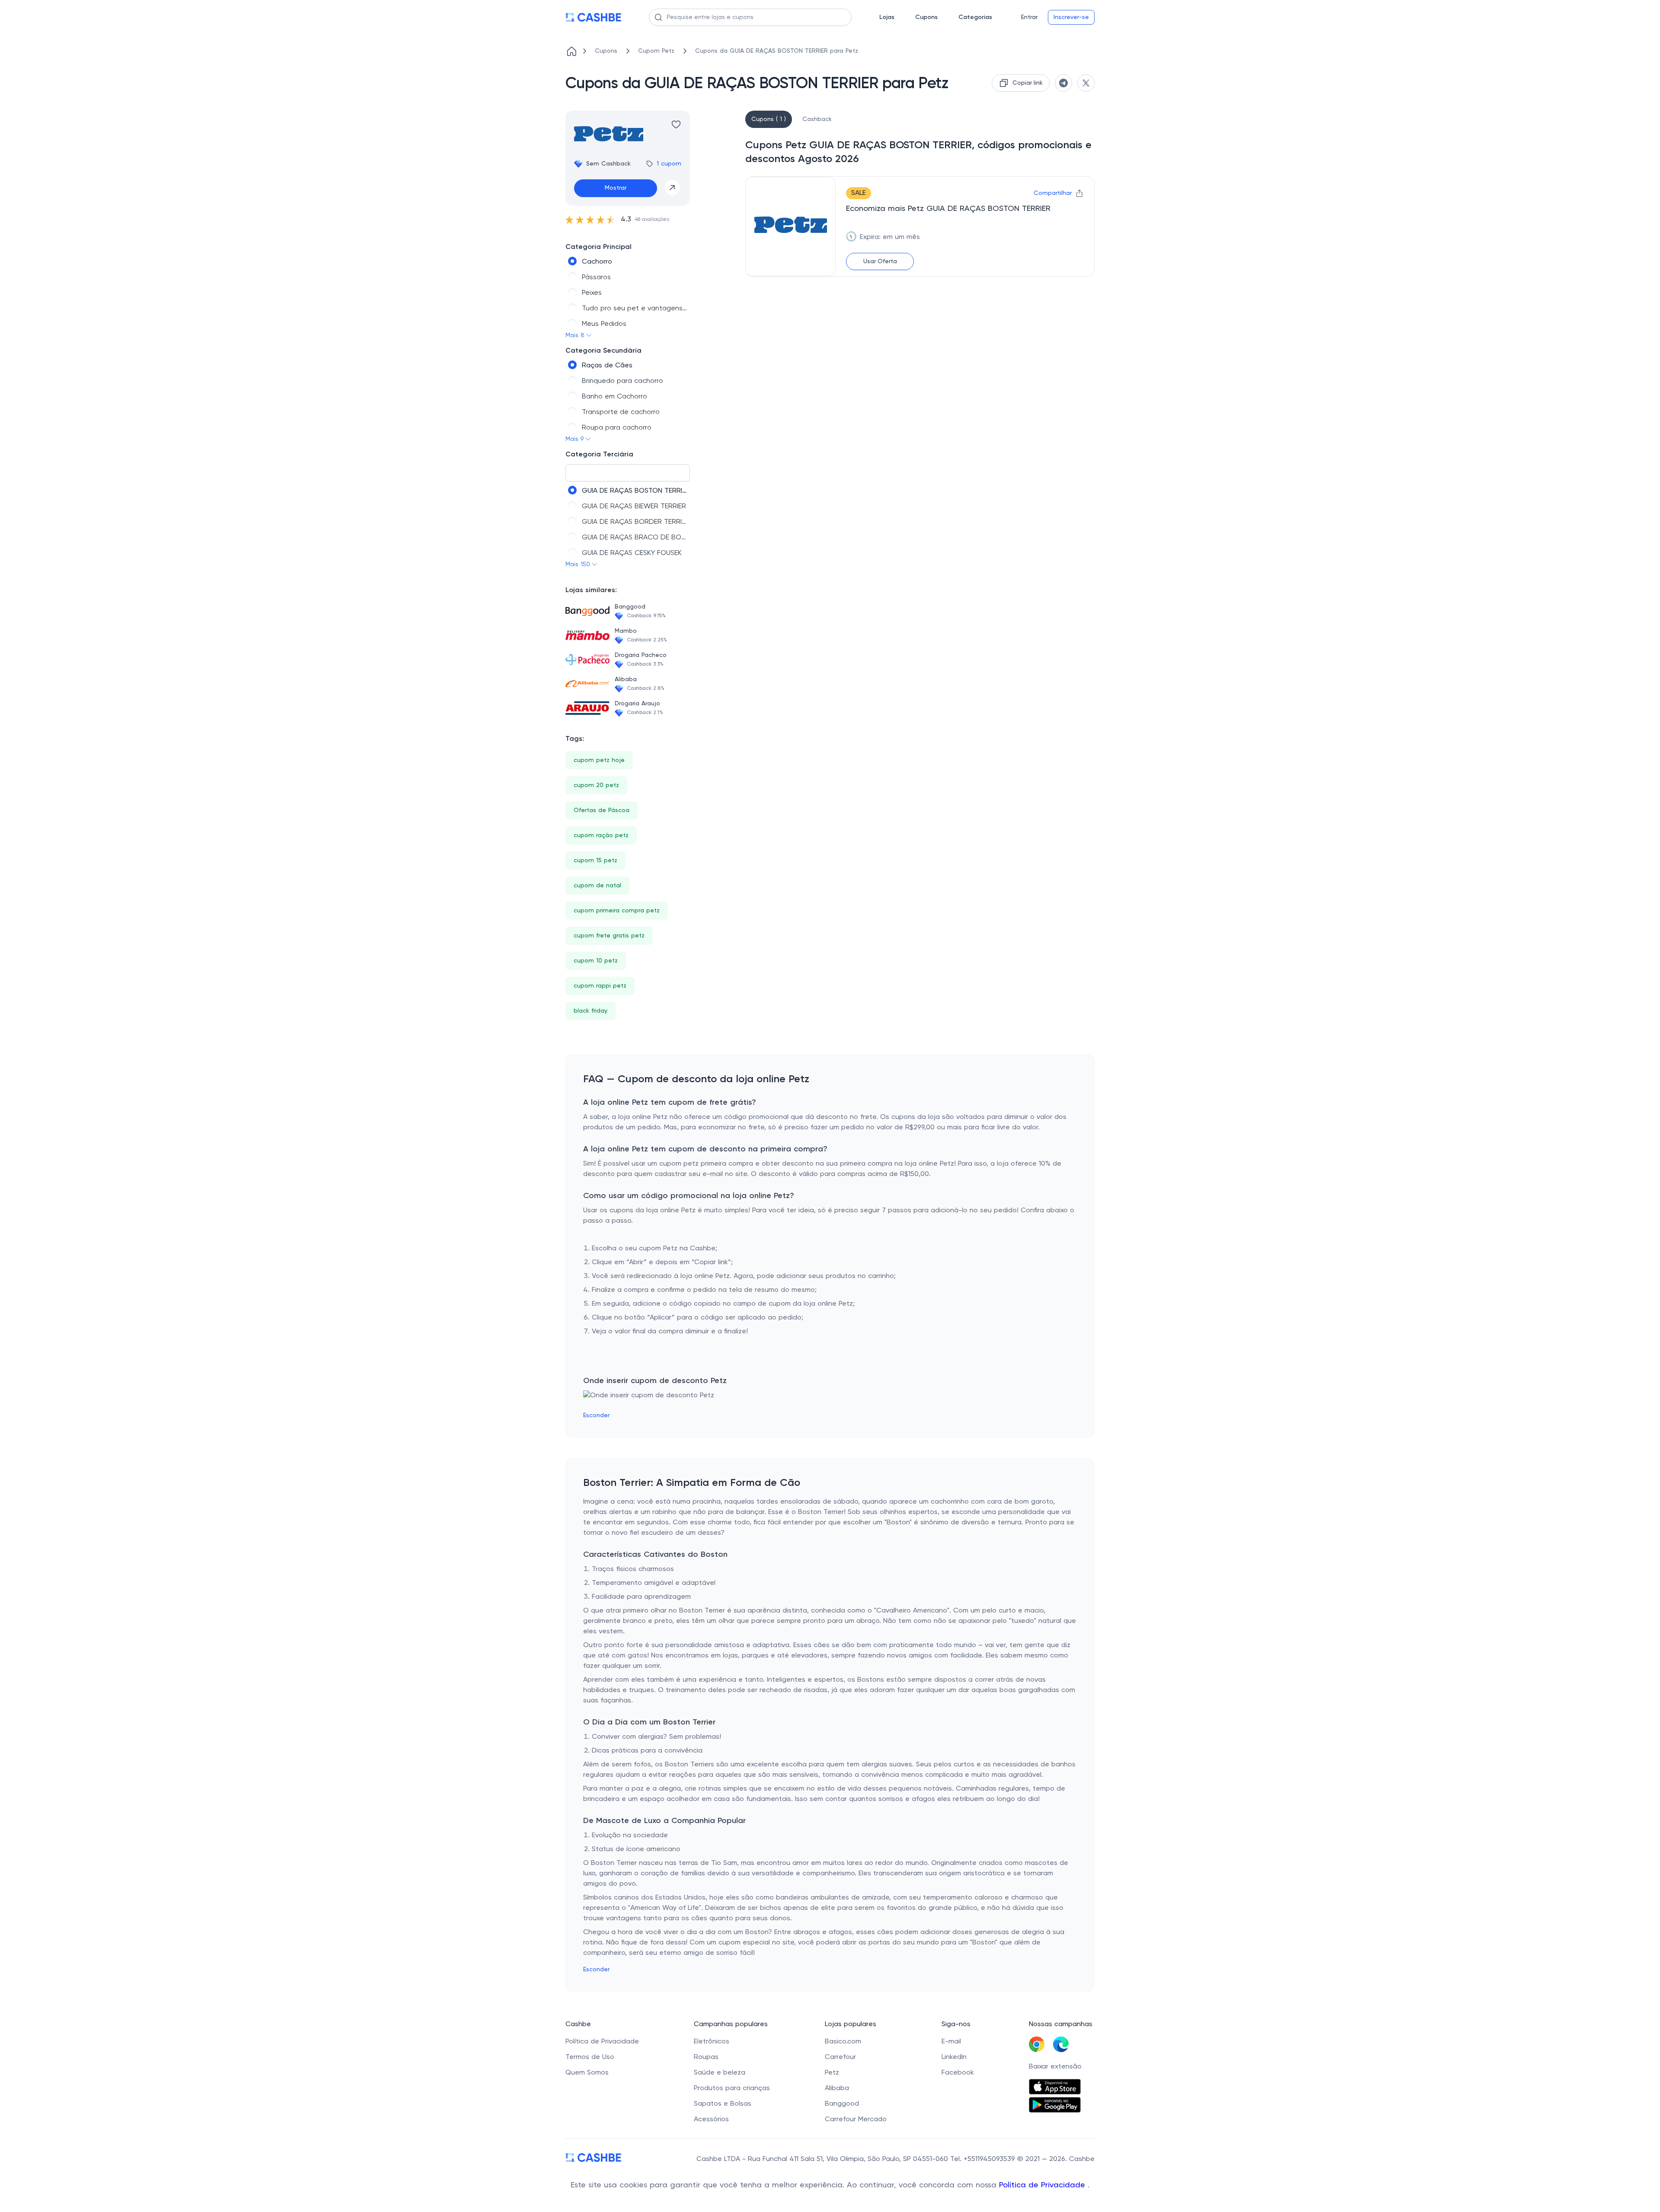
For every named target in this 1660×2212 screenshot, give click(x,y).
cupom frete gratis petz (609, 936)
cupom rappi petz (600, 986)
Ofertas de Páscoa (602, 810)
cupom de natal (597, 886)
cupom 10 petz (596, 961)
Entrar (1029, 17)
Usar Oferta (880, 261)
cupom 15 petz (595, 861)
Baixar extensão (1055, 2067)
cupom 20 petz (596, 785)
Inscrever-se (1071, 17)
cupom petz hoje (599, 760)
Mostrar (616, 188)
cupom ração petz (601, 835)
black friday (591, 1011)
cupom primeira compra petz (617, 911)
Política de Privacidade (1043, 2185)
